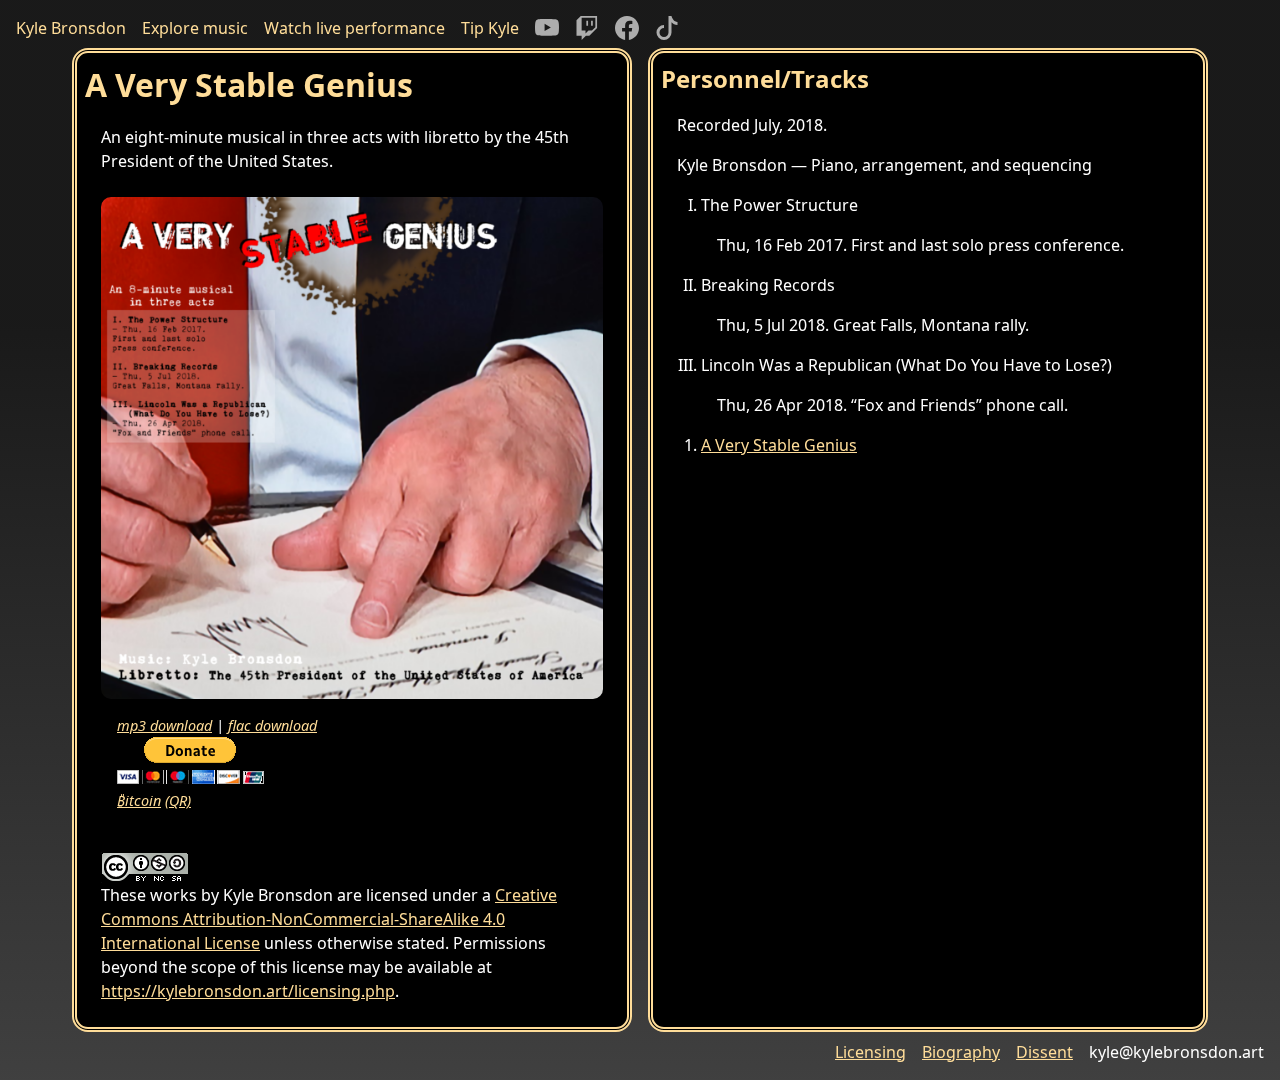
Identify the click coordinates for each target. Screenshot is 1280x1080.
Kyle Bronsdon (71, 28)
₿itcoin (139, 800)
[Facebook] (627, 28)
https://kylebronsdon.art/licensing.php (248, 991)
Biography (961, 1052)
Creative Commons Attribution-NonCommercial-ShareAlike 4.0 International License (329, 919)
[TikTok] (667, 28)
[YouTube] (547, 28)
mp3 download (164, 725)
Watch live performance (354, 28)
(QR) (178, 800)
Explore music (195, 28)
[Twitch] (587, 28)
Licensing (870, 1052)
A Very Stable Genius (779, 445)
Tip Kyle (490, 28)
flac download (272, 725)
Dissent (1044, 1052)
